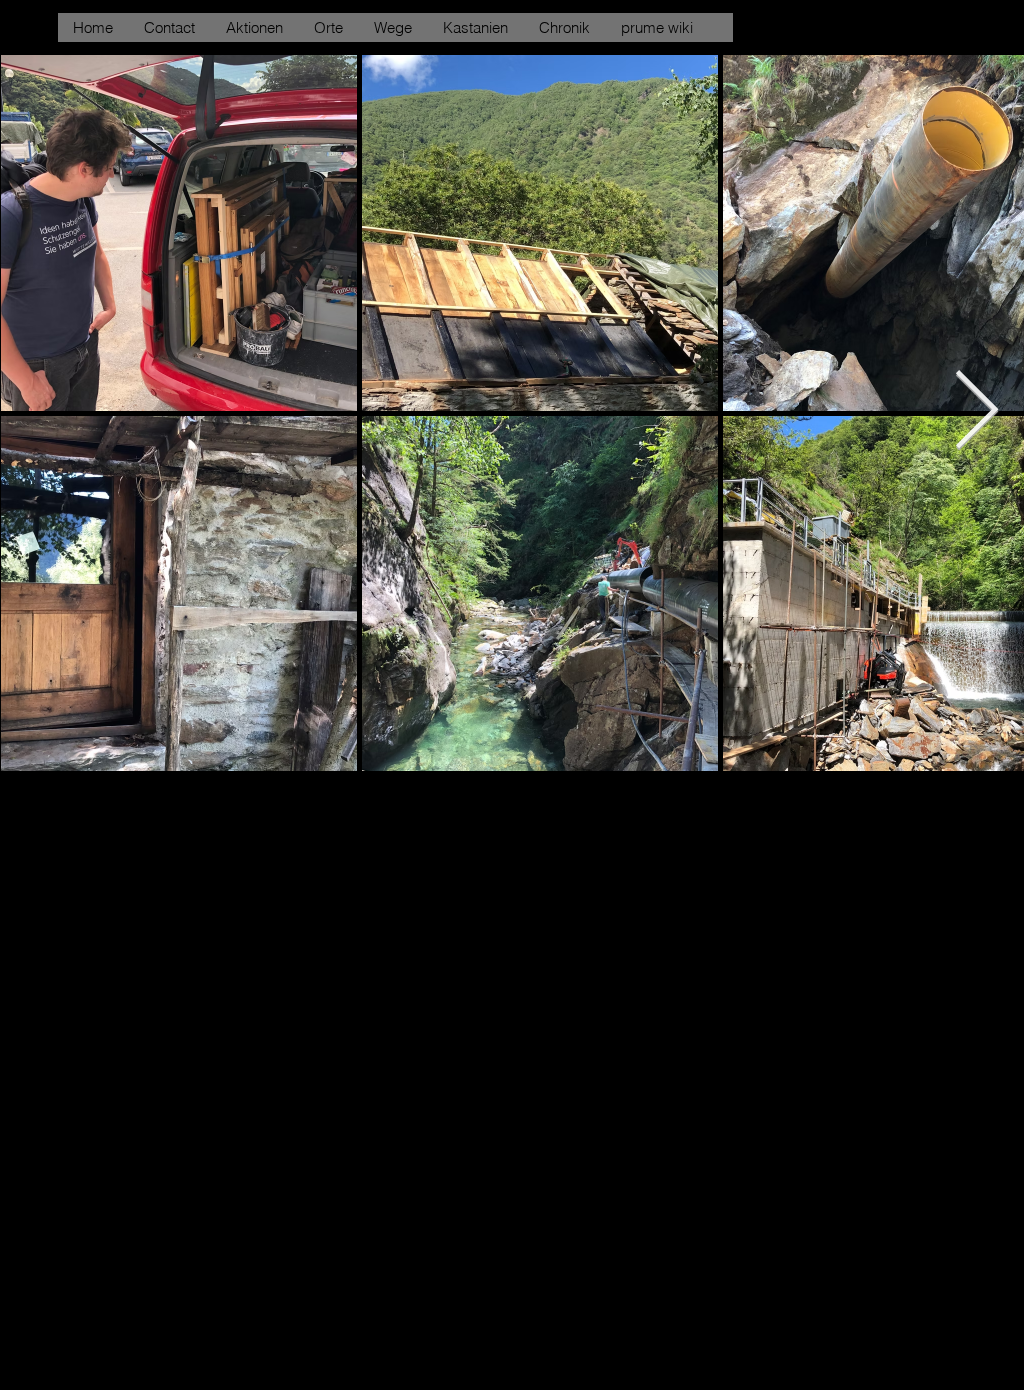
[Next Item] (976, 412)
